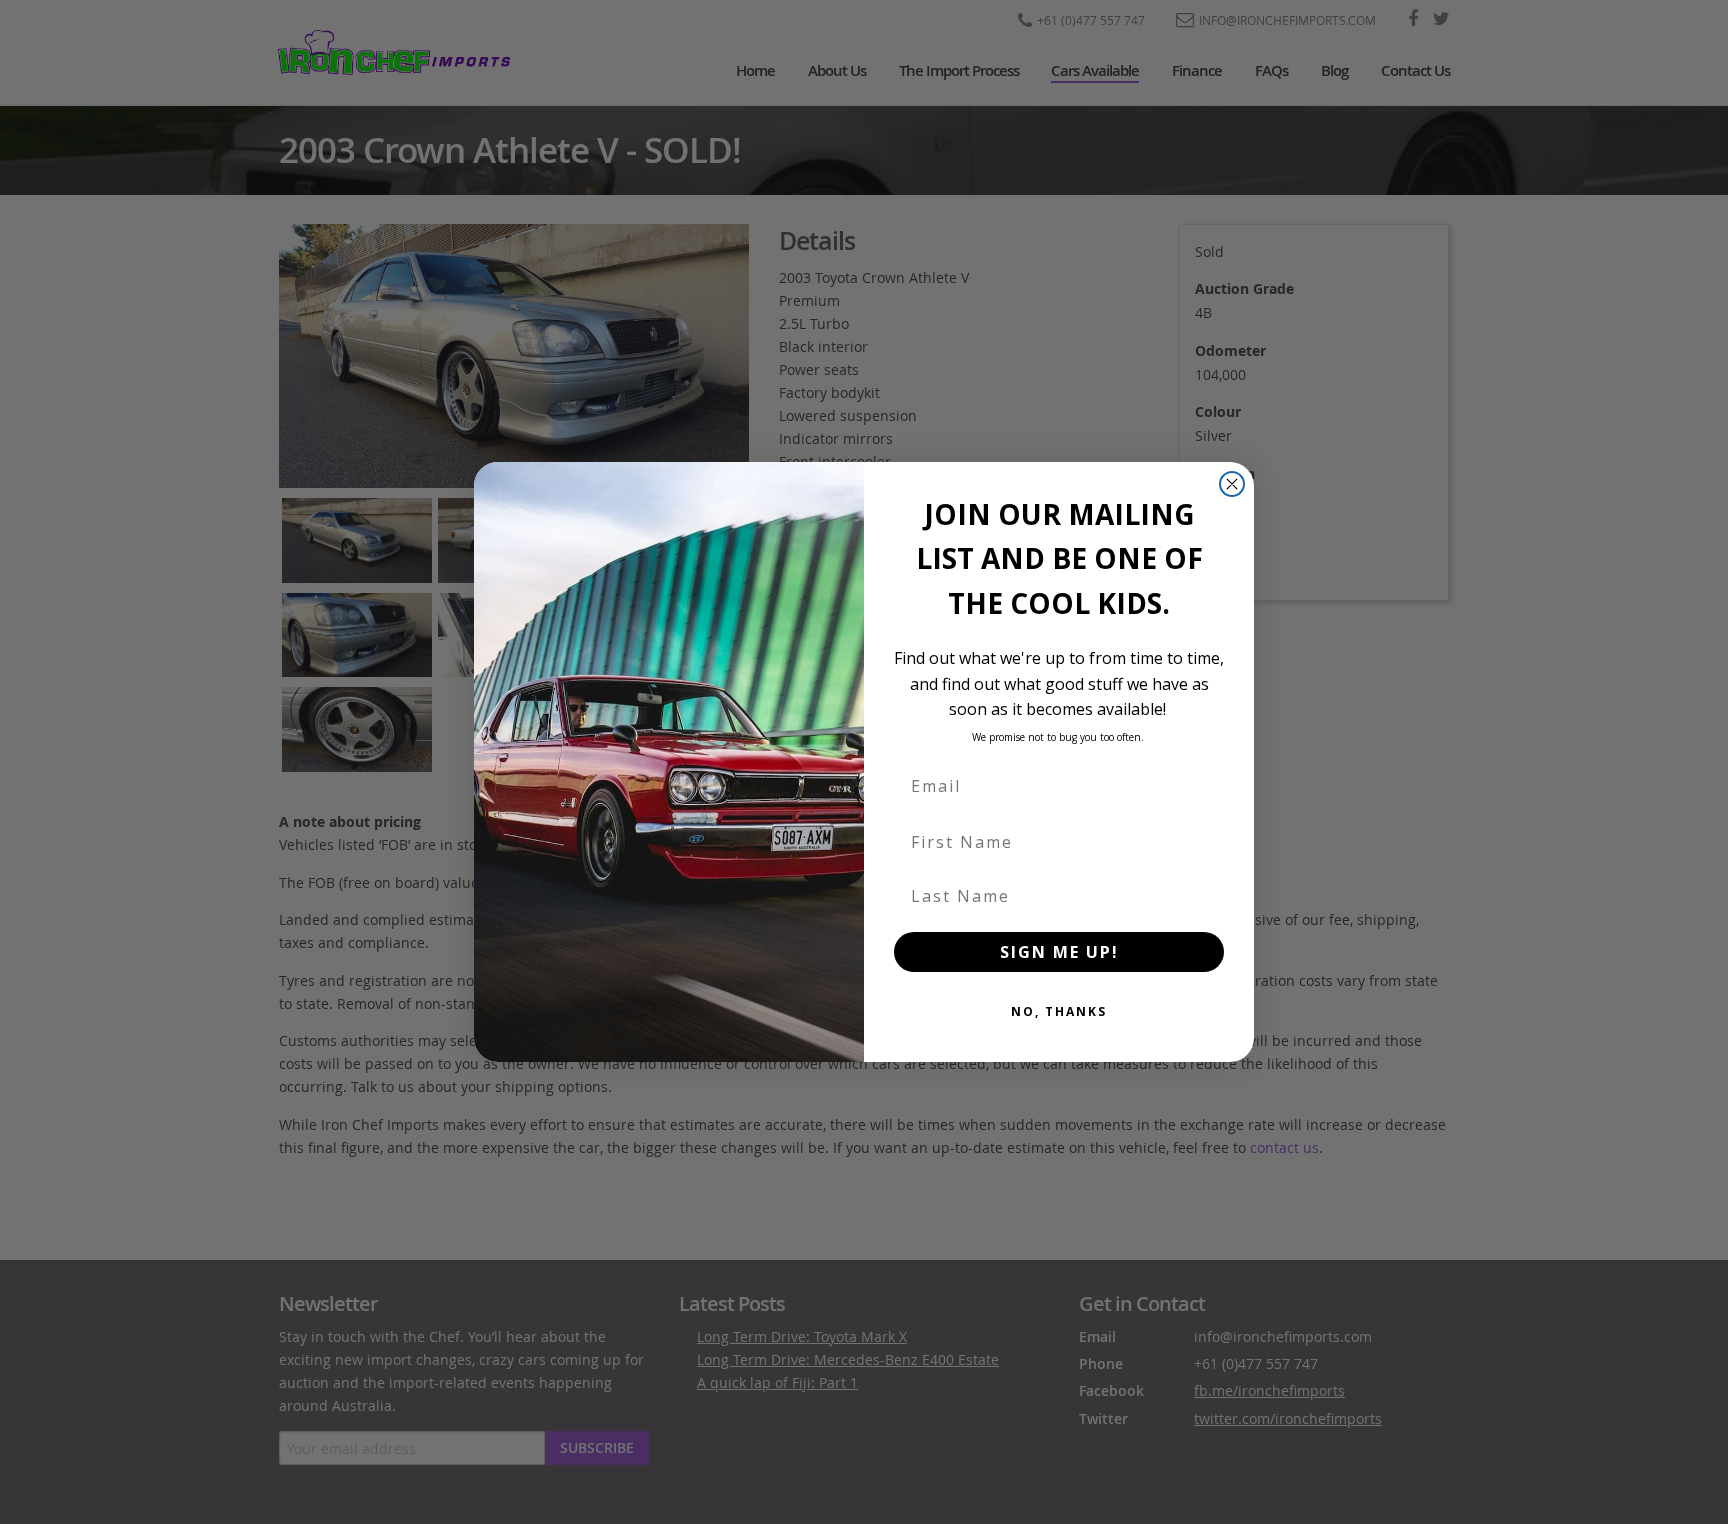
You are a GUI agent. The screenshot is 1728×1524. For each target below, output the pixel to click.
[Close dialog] (1232, 484)
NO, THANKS (1059, 1011)
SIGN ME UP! (1059, 952)
